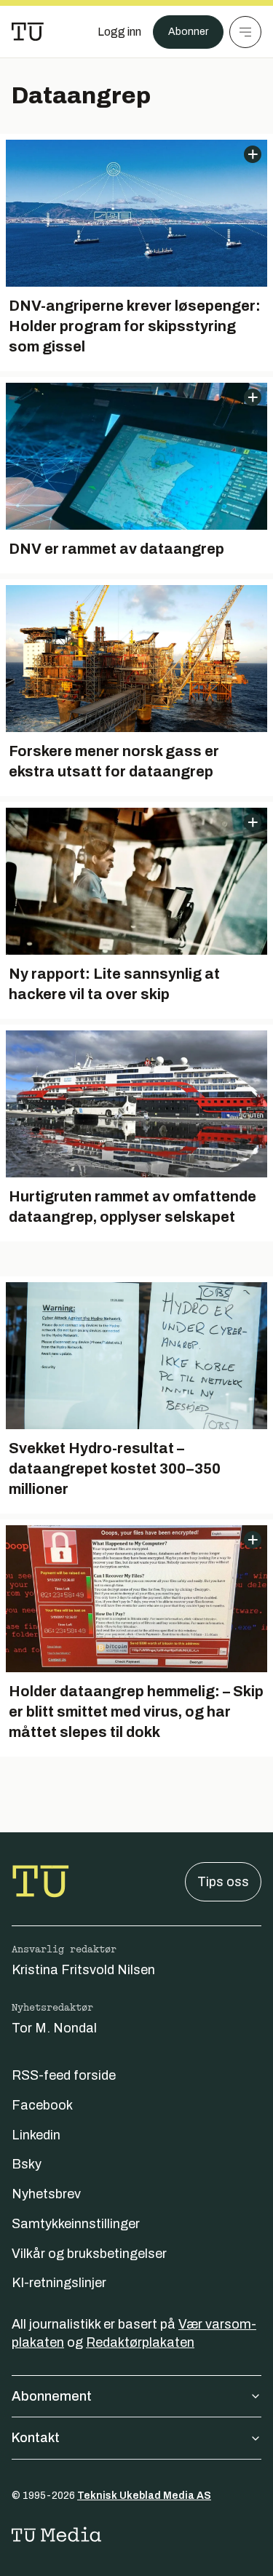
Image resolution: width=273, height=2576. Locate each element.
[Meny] (245, 32)
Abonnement (52, 2396)
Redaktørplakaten (140, 2342)
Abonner (188, 32)
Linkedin (36, 2135)
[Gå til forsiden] (28, 32)
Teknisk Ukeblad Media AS (144, 2496)
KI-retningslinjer (59, 2283)
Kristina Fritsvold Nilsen (83, 1970)
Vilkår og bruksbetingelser (89, 2254)
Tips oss (223, 1882)
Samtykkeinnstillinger (76, 2224)
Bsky (27, 2164)
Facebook (42, 2105)
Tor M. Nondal (54, 2028)
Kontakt (36, 2438)
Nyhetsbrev (46, 2194)
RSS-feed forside (64, 2075)
